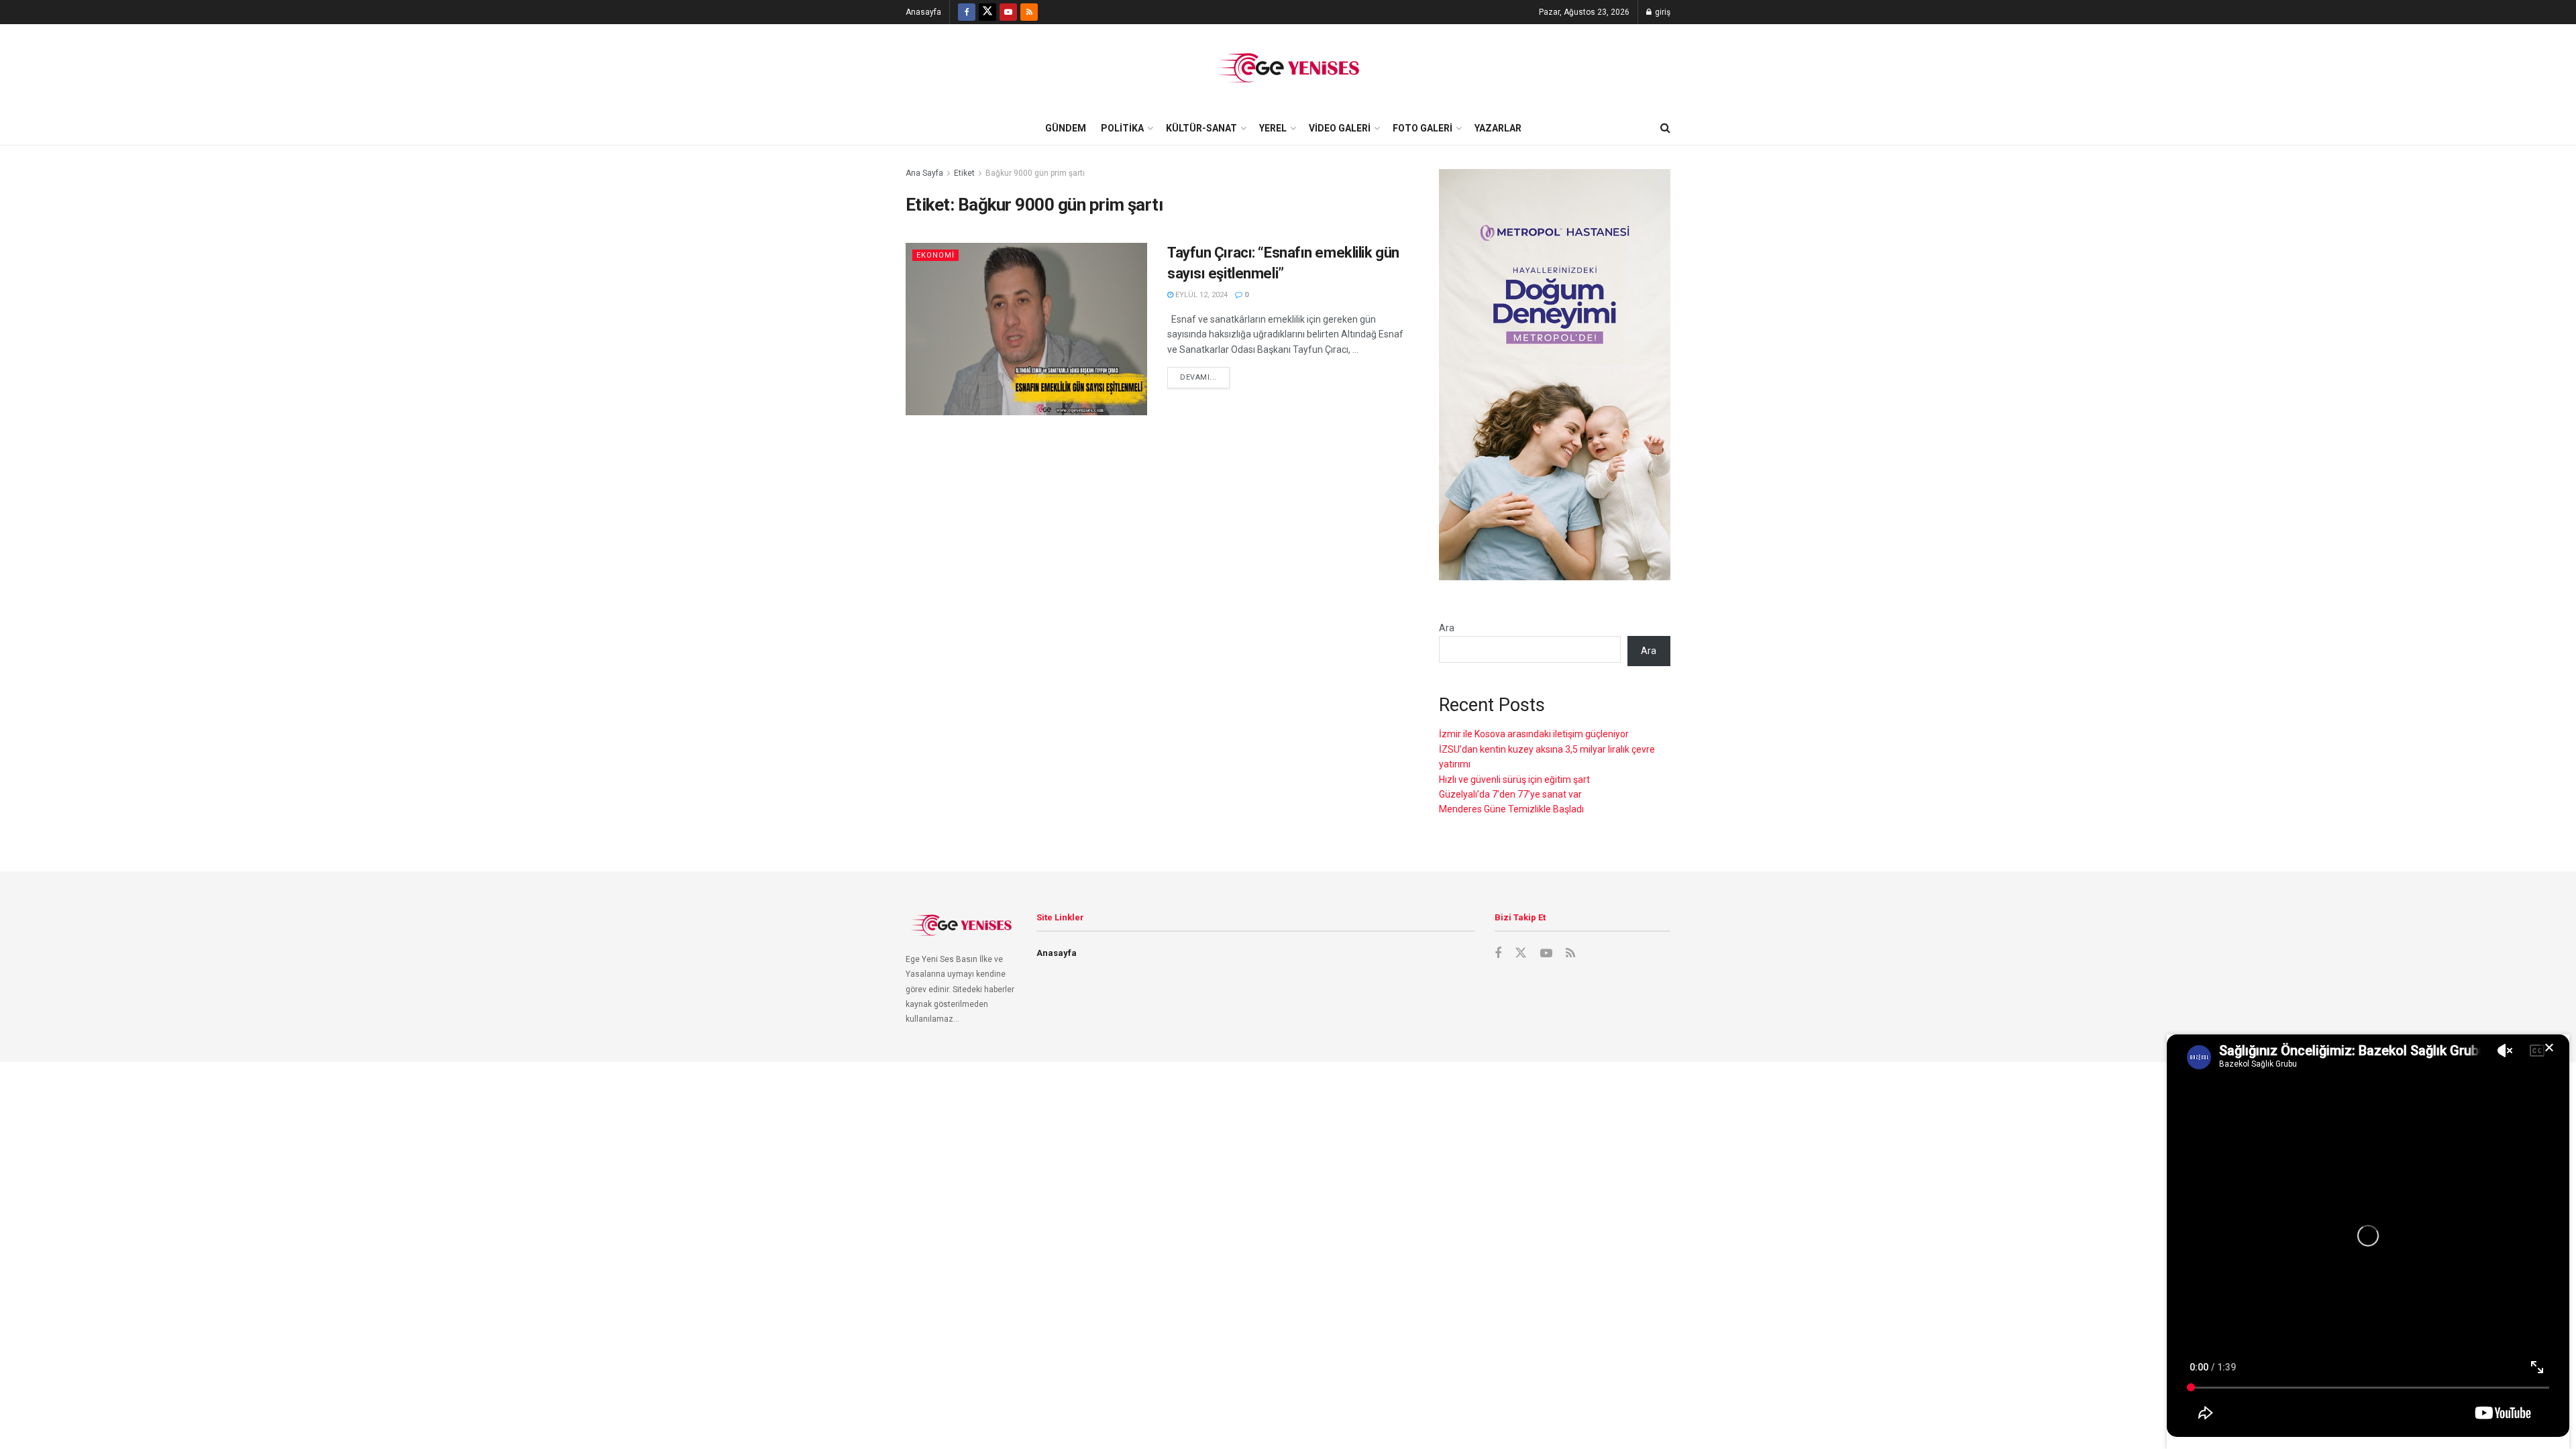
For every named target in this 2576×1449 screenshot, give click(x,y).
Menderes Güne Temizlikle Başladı (1511, 809)
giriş (1662, 12)
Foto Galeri (1423, 128)
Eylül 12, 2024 (1200, 295)
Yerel (1273, 128)
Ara (1447, 628)
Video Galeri (1340, 128)
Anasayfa (923, 12)
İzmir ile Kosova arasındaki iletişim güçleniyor (1534, 734)
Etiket (964, 173)
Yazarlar (1498, 128)
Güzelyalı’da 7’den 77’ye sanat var (1510, 794)
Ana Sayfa (924, 173)
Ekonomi (935, 255)
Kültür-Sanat (1201, 128)
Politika (1122, 128)
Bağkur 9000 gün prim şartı (1035, 173)
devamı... (1198, 377)
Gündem (1066, 128)
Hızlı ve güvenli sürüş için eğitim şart (1514, 780)
